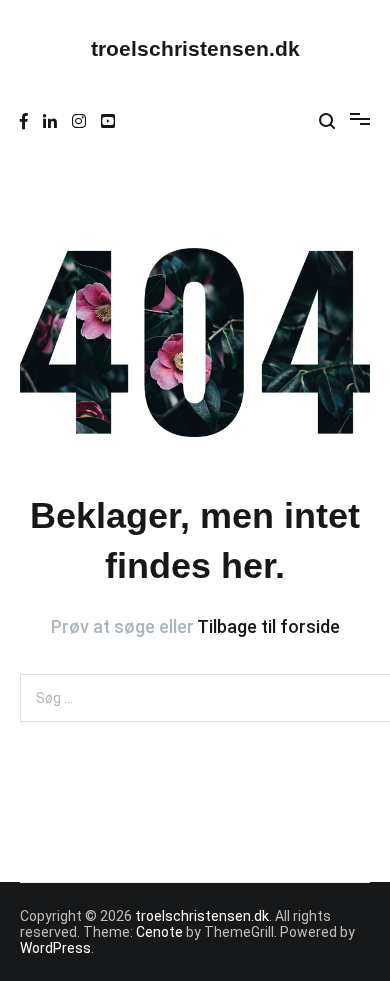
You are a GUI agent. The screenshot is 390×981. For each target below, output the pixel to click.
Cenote (159, 932)
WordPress (55, 948)
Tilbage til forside (268, 626)
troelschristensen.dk (195, 48)
